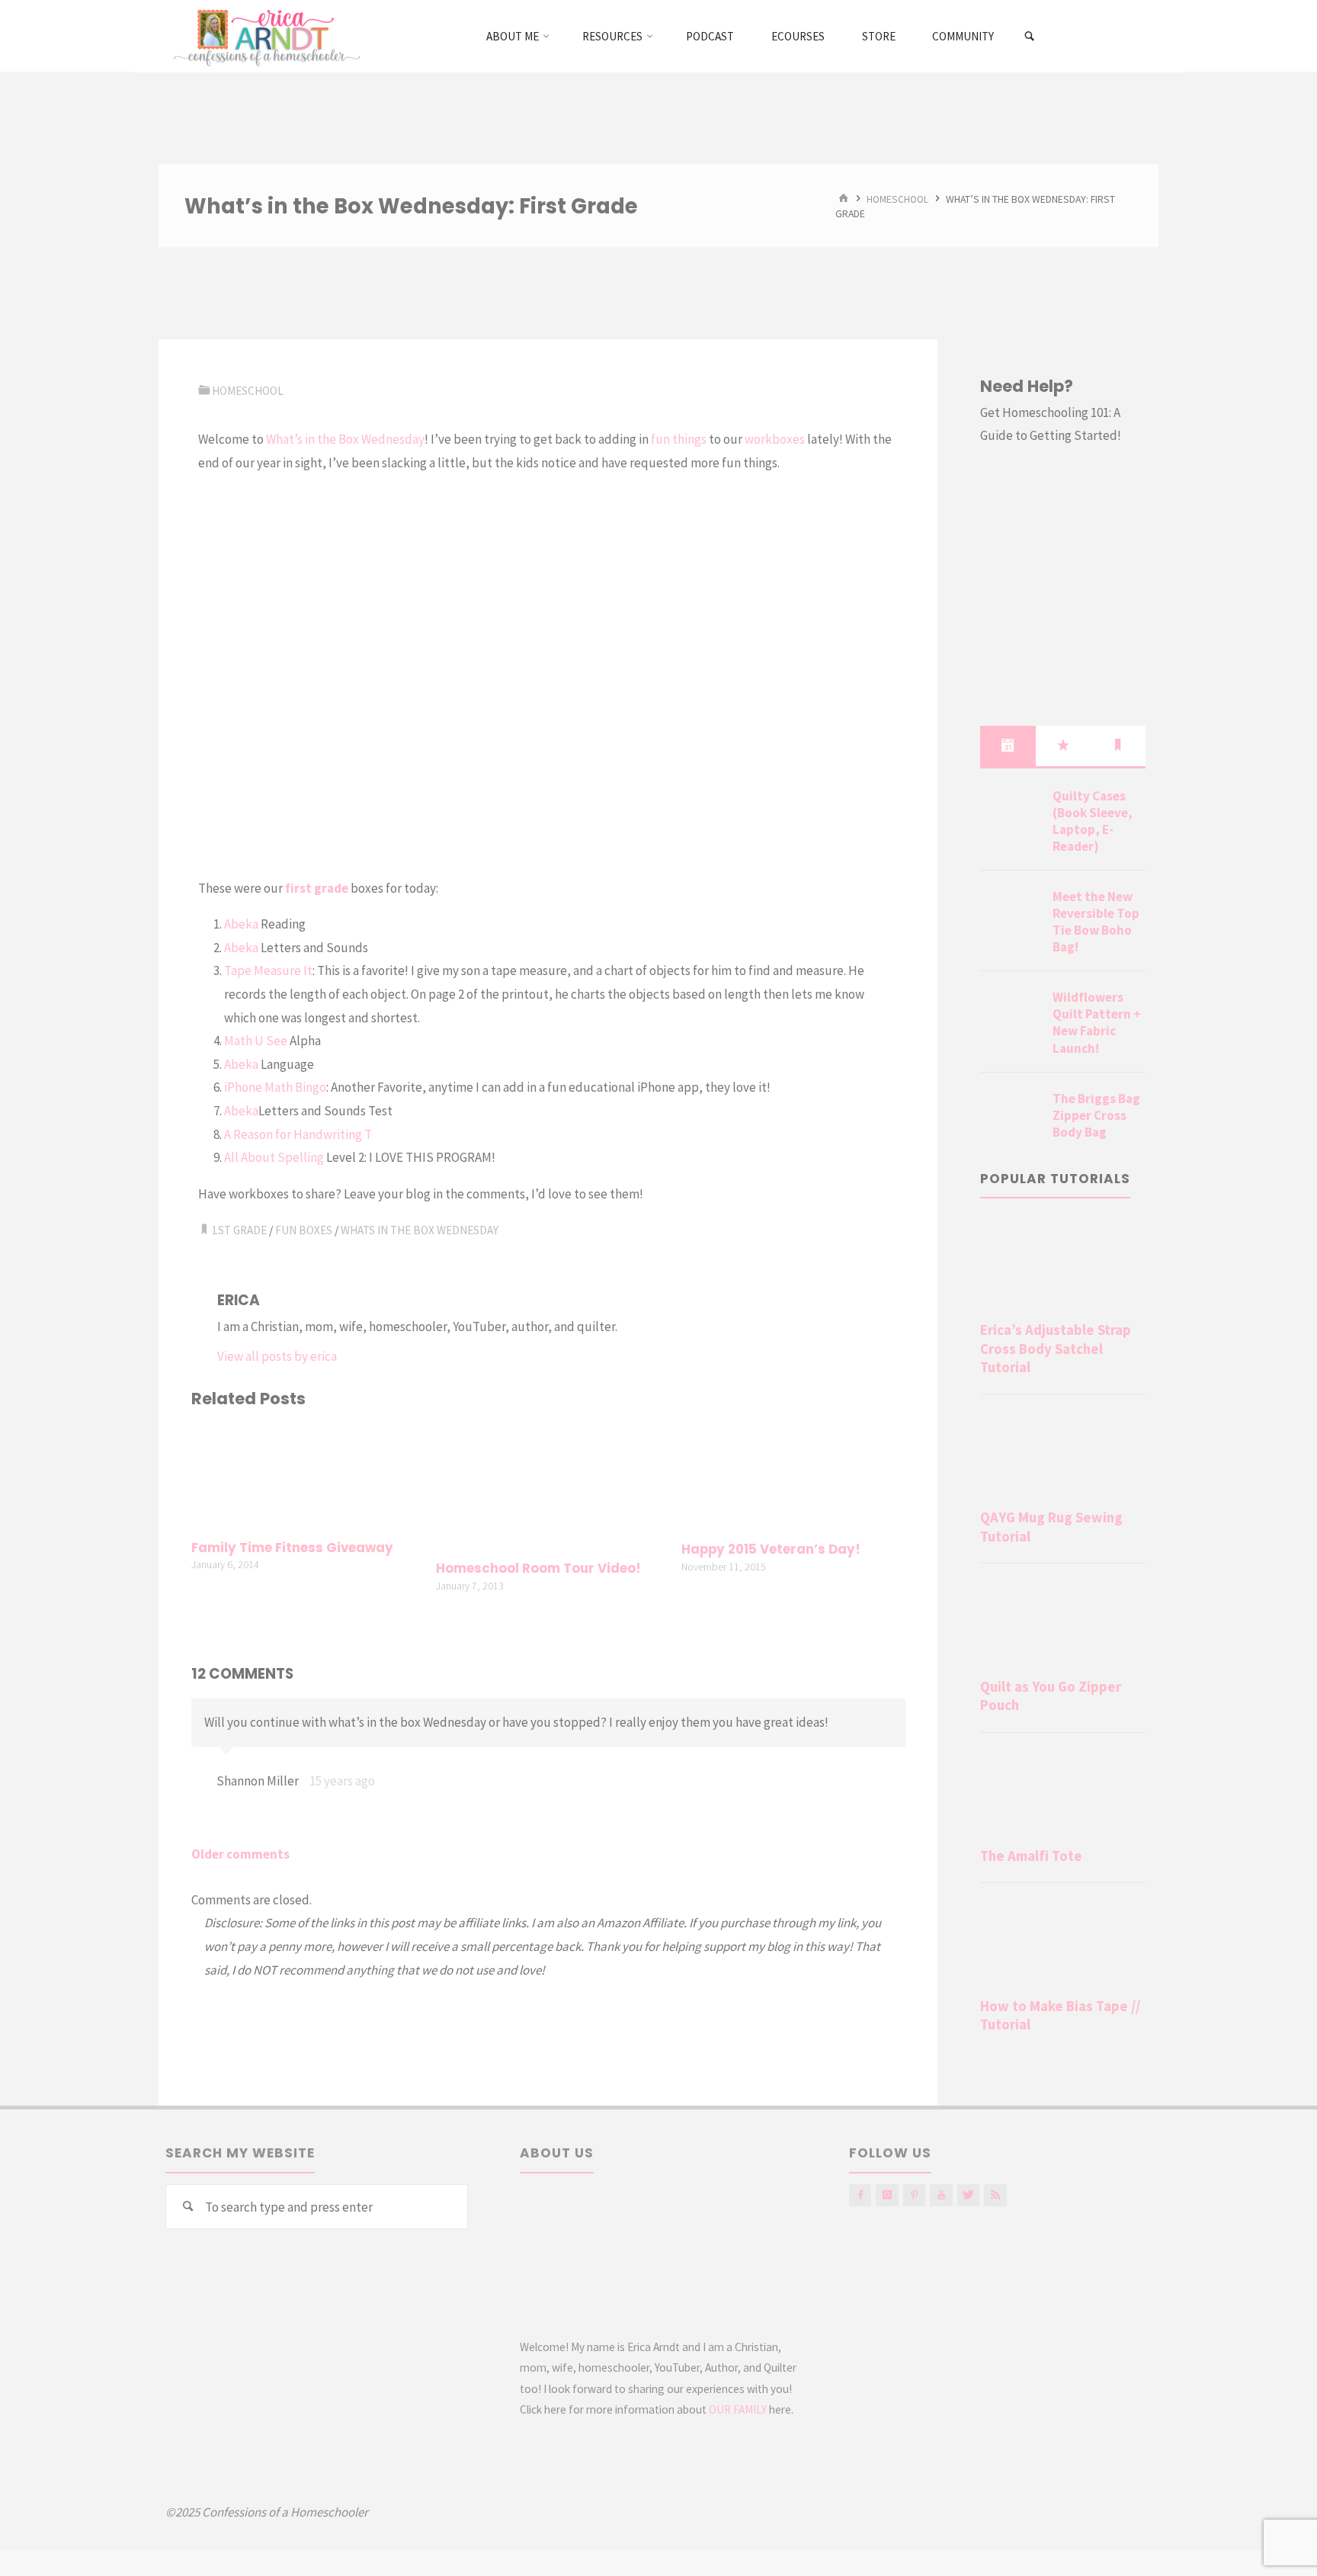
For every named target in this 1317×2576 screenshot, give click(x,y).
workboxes (775, 439)
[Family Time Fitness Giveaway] (303, 1476)
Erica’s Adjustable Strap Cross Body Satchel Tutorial (1056, 1349)
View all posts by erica (277, 1356)
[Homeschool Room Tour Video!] (548, 1487)
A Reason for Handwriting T (298, 1134)
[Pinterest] (914, 2195)
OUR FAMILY (738, 2409)
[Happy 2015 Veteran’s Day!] (793, 1477)
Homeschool (897, 199)
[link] (1030, 37)
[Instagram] (887, 2195)
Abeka (241, 924)
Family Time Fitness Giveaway (292, 1548)
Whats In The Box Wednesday (420, 1230)
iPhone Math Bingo (275, 1087)
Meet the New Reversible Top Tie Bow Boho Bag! (1096, 922)
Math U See (256, 1041)
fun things (679, 439)
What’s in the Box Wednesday (345, 439)
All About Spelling (274, 1157)
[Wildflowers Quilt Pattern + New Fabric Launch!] (1011, 1015)
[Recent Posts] (1008, 746)
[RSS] (995, 2195)
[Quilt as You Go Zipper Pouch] (1063, 1624)
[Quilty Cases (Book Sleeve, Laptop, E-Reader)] (1011, 814)
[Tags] (1118, 746)
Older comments (240, 1854)
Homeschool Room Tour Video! (538, 1569)
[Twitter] (968, 2195)
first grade (317, 888)
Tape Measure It (268, 970)
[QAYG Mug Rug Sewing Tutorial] (1063, 1455)
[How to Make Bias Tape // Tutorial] (1063, 1943)
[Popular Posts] (1063, 746)
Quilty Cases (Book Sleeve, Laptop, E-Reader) (1093, 821)
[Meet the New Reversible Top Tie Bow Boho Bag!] (1011, 915)
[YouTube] (941, 2195)
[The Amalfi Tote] (1063, 1793)
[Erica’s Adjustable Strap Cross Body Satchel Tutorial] (1063, 1267)
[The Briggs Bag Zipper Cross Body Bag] (1011, 1117)
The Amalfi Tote (1031, 1856)
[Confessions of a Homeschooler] (264, 36)
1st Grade (239, 1230)
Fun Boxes (304, 1230)
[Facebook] (860, 2195)
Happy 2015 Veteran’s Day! (771, 1549)
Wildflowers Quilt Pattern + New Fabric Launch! (1097, 1022)
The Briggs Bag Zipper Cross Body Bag (1096, 1115)
